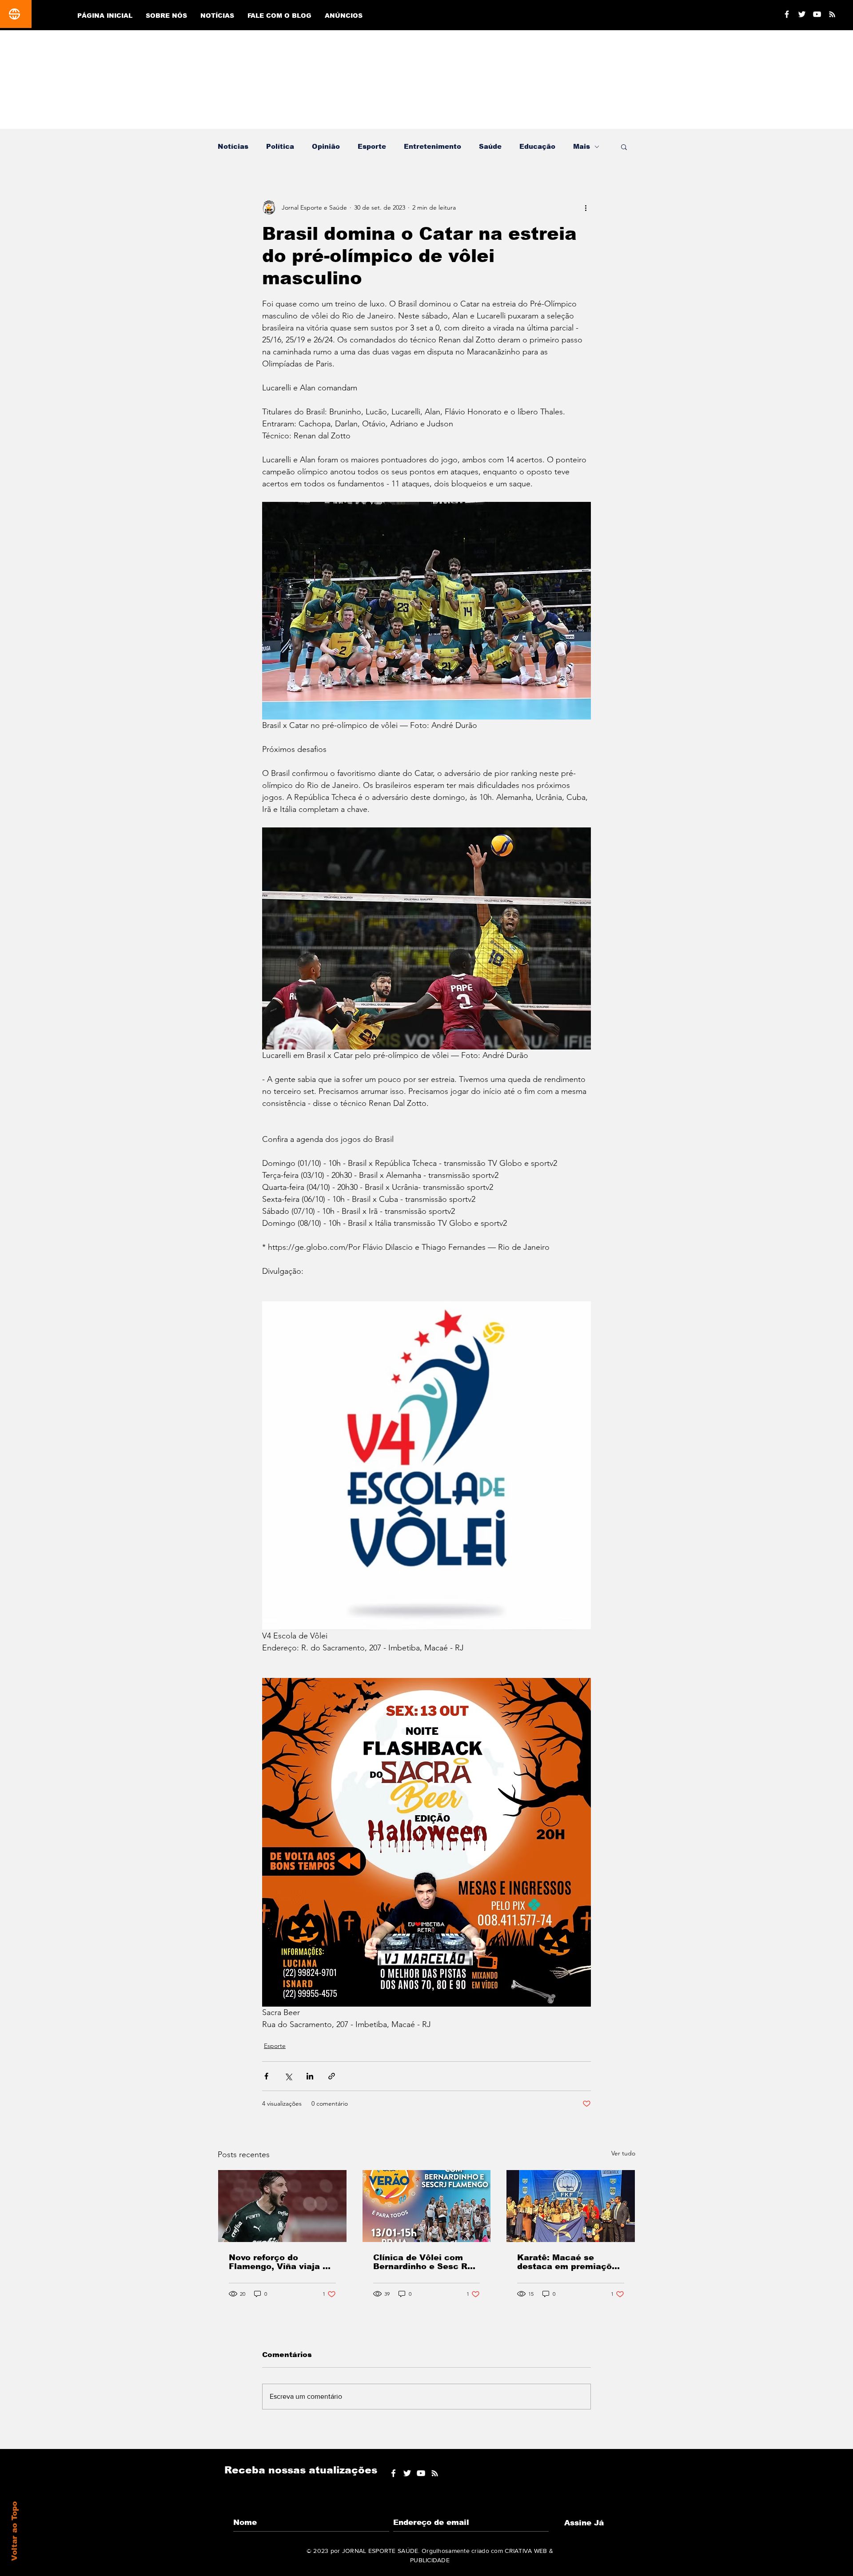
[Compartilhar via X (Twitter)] (288, 2076)
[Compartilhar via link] (332, 2076)
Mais (582, 146)
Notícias (233, 146)
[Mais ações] (586, 207)
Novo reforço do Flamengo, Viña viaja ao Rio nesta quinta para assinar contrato (281, 2262)
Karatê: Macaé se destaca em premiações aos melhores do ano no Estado (570, 2262)
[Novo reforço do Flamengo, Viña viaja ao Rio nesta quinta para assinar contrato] (282, 2206)
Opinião (326, 146)
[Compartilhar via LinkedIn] (310, 2076)
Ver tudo (623, 2153)
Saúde (490, 146)
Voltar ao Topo (14, 2531)
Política (280, 146)
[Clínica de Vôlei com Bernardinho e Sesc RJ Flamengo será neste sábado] (427, 2206)
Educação (537, 146)
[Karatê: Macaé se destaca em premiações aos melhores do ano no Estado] (571, 2206)
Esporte (372, 146)
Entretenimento (432, 146)
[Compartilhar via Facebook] (266, 2076)
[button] (624, 147)
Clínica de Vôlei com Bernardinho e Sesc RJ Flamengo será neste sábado (423, 2262)
